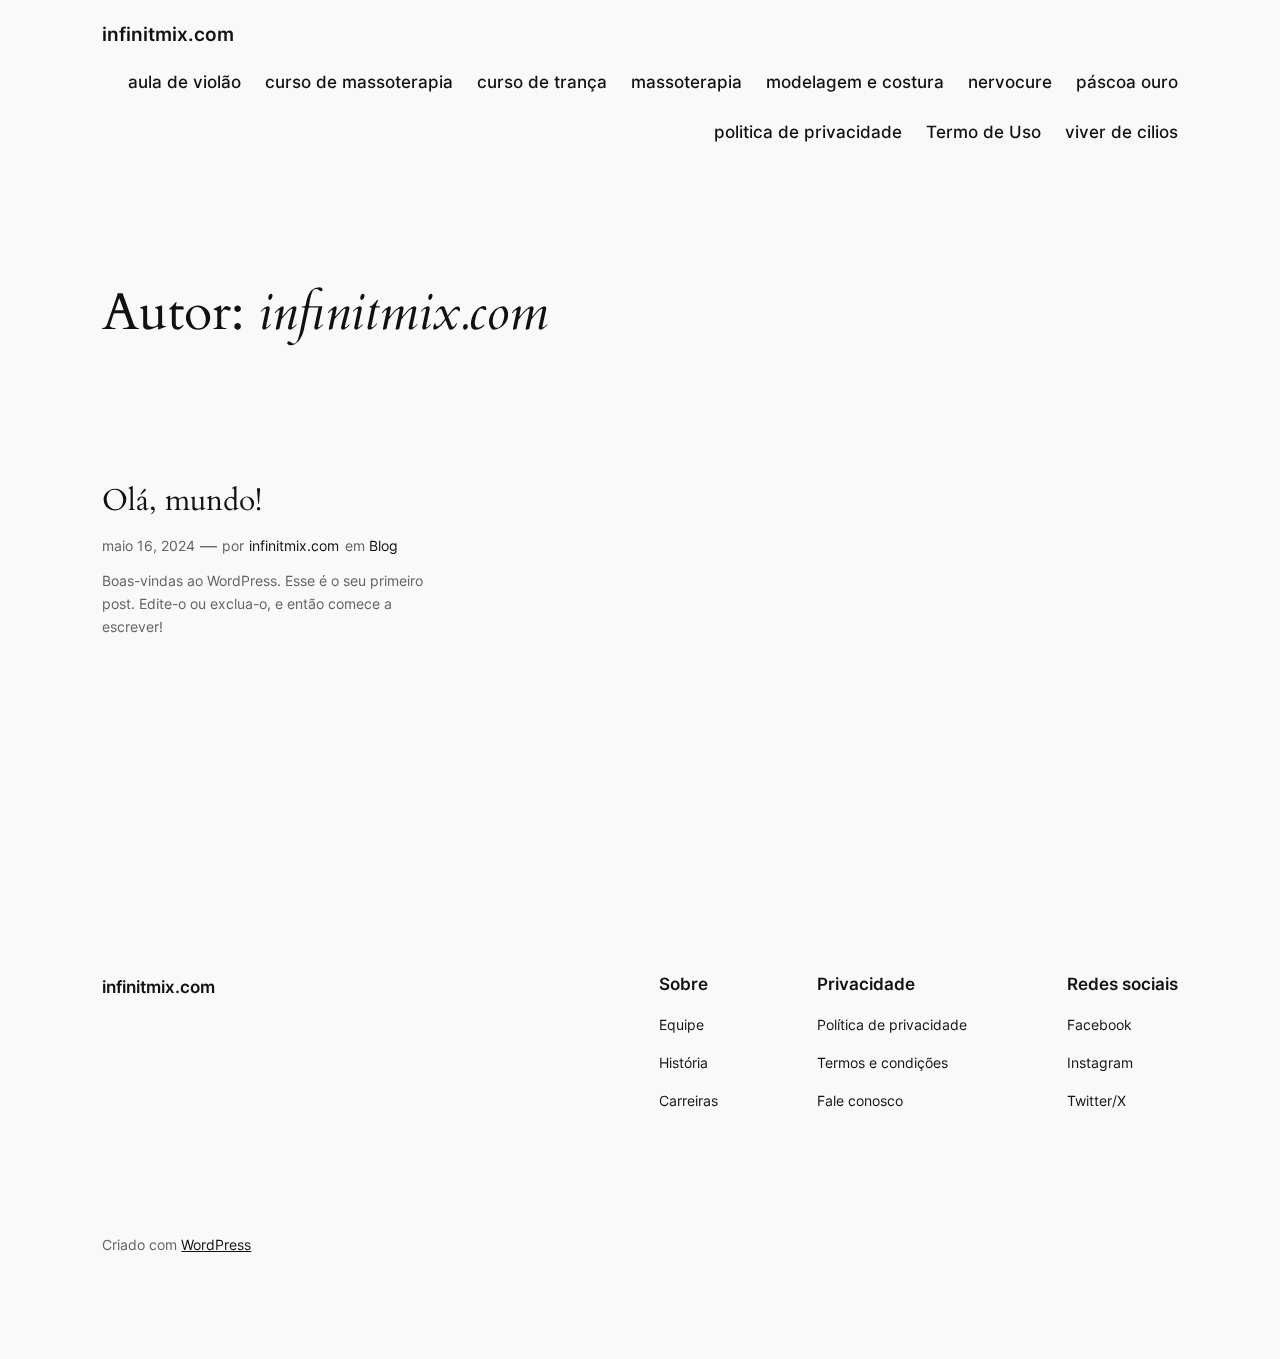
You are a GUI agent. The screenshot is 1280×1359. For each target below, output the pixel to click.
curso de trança (542, 82)
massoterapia (686, 82)
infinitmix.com (168, 34)
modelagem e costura (855, 82)
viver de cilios (1121, 132)
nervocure (1010, 82)
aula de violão (184, 82)
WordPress (216, 1244)
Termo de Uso (983, 132)
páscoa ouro (1127, 82)
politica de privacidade (808, 132)
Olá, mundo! (182, 502)
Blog (383, 545)
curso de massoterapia (359, 82)
